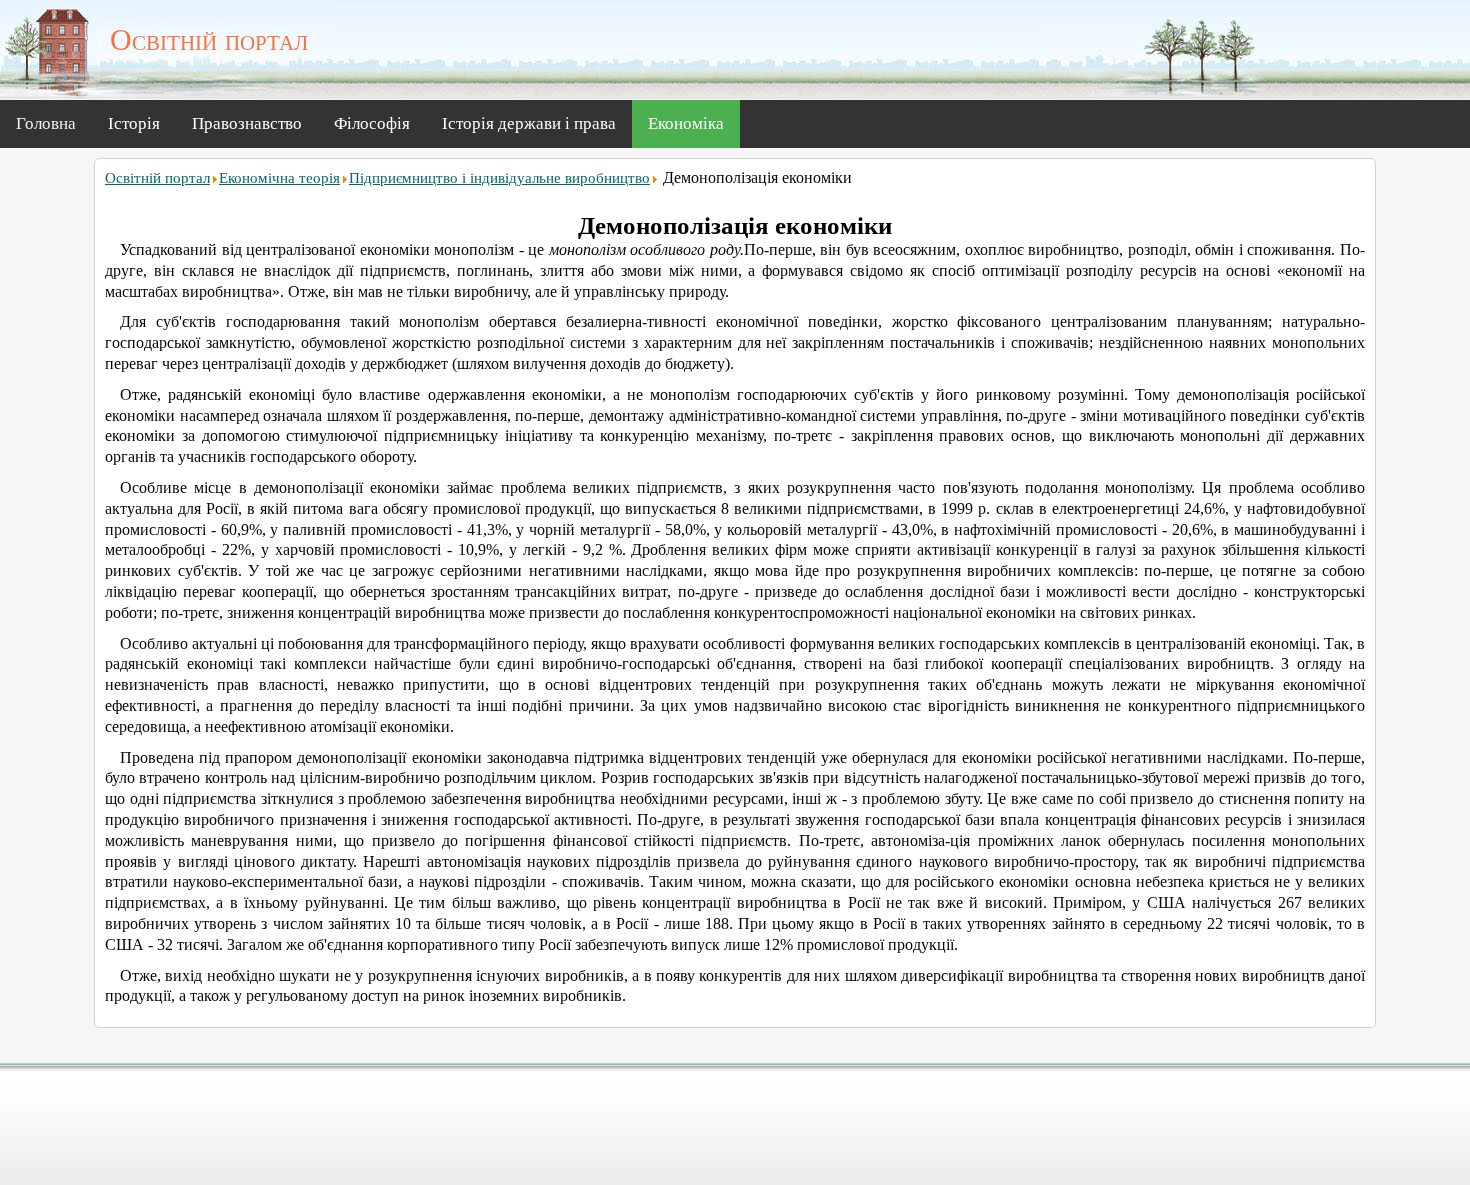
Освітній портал (157, 178)
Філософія (372, 123)
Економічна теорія (279, 178)
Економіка (686, 123)
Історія (134, 123)
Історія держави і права (529, 123)
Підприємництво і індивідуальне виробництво (499, 178)
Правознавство (247, 123)
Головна (46, 123)
